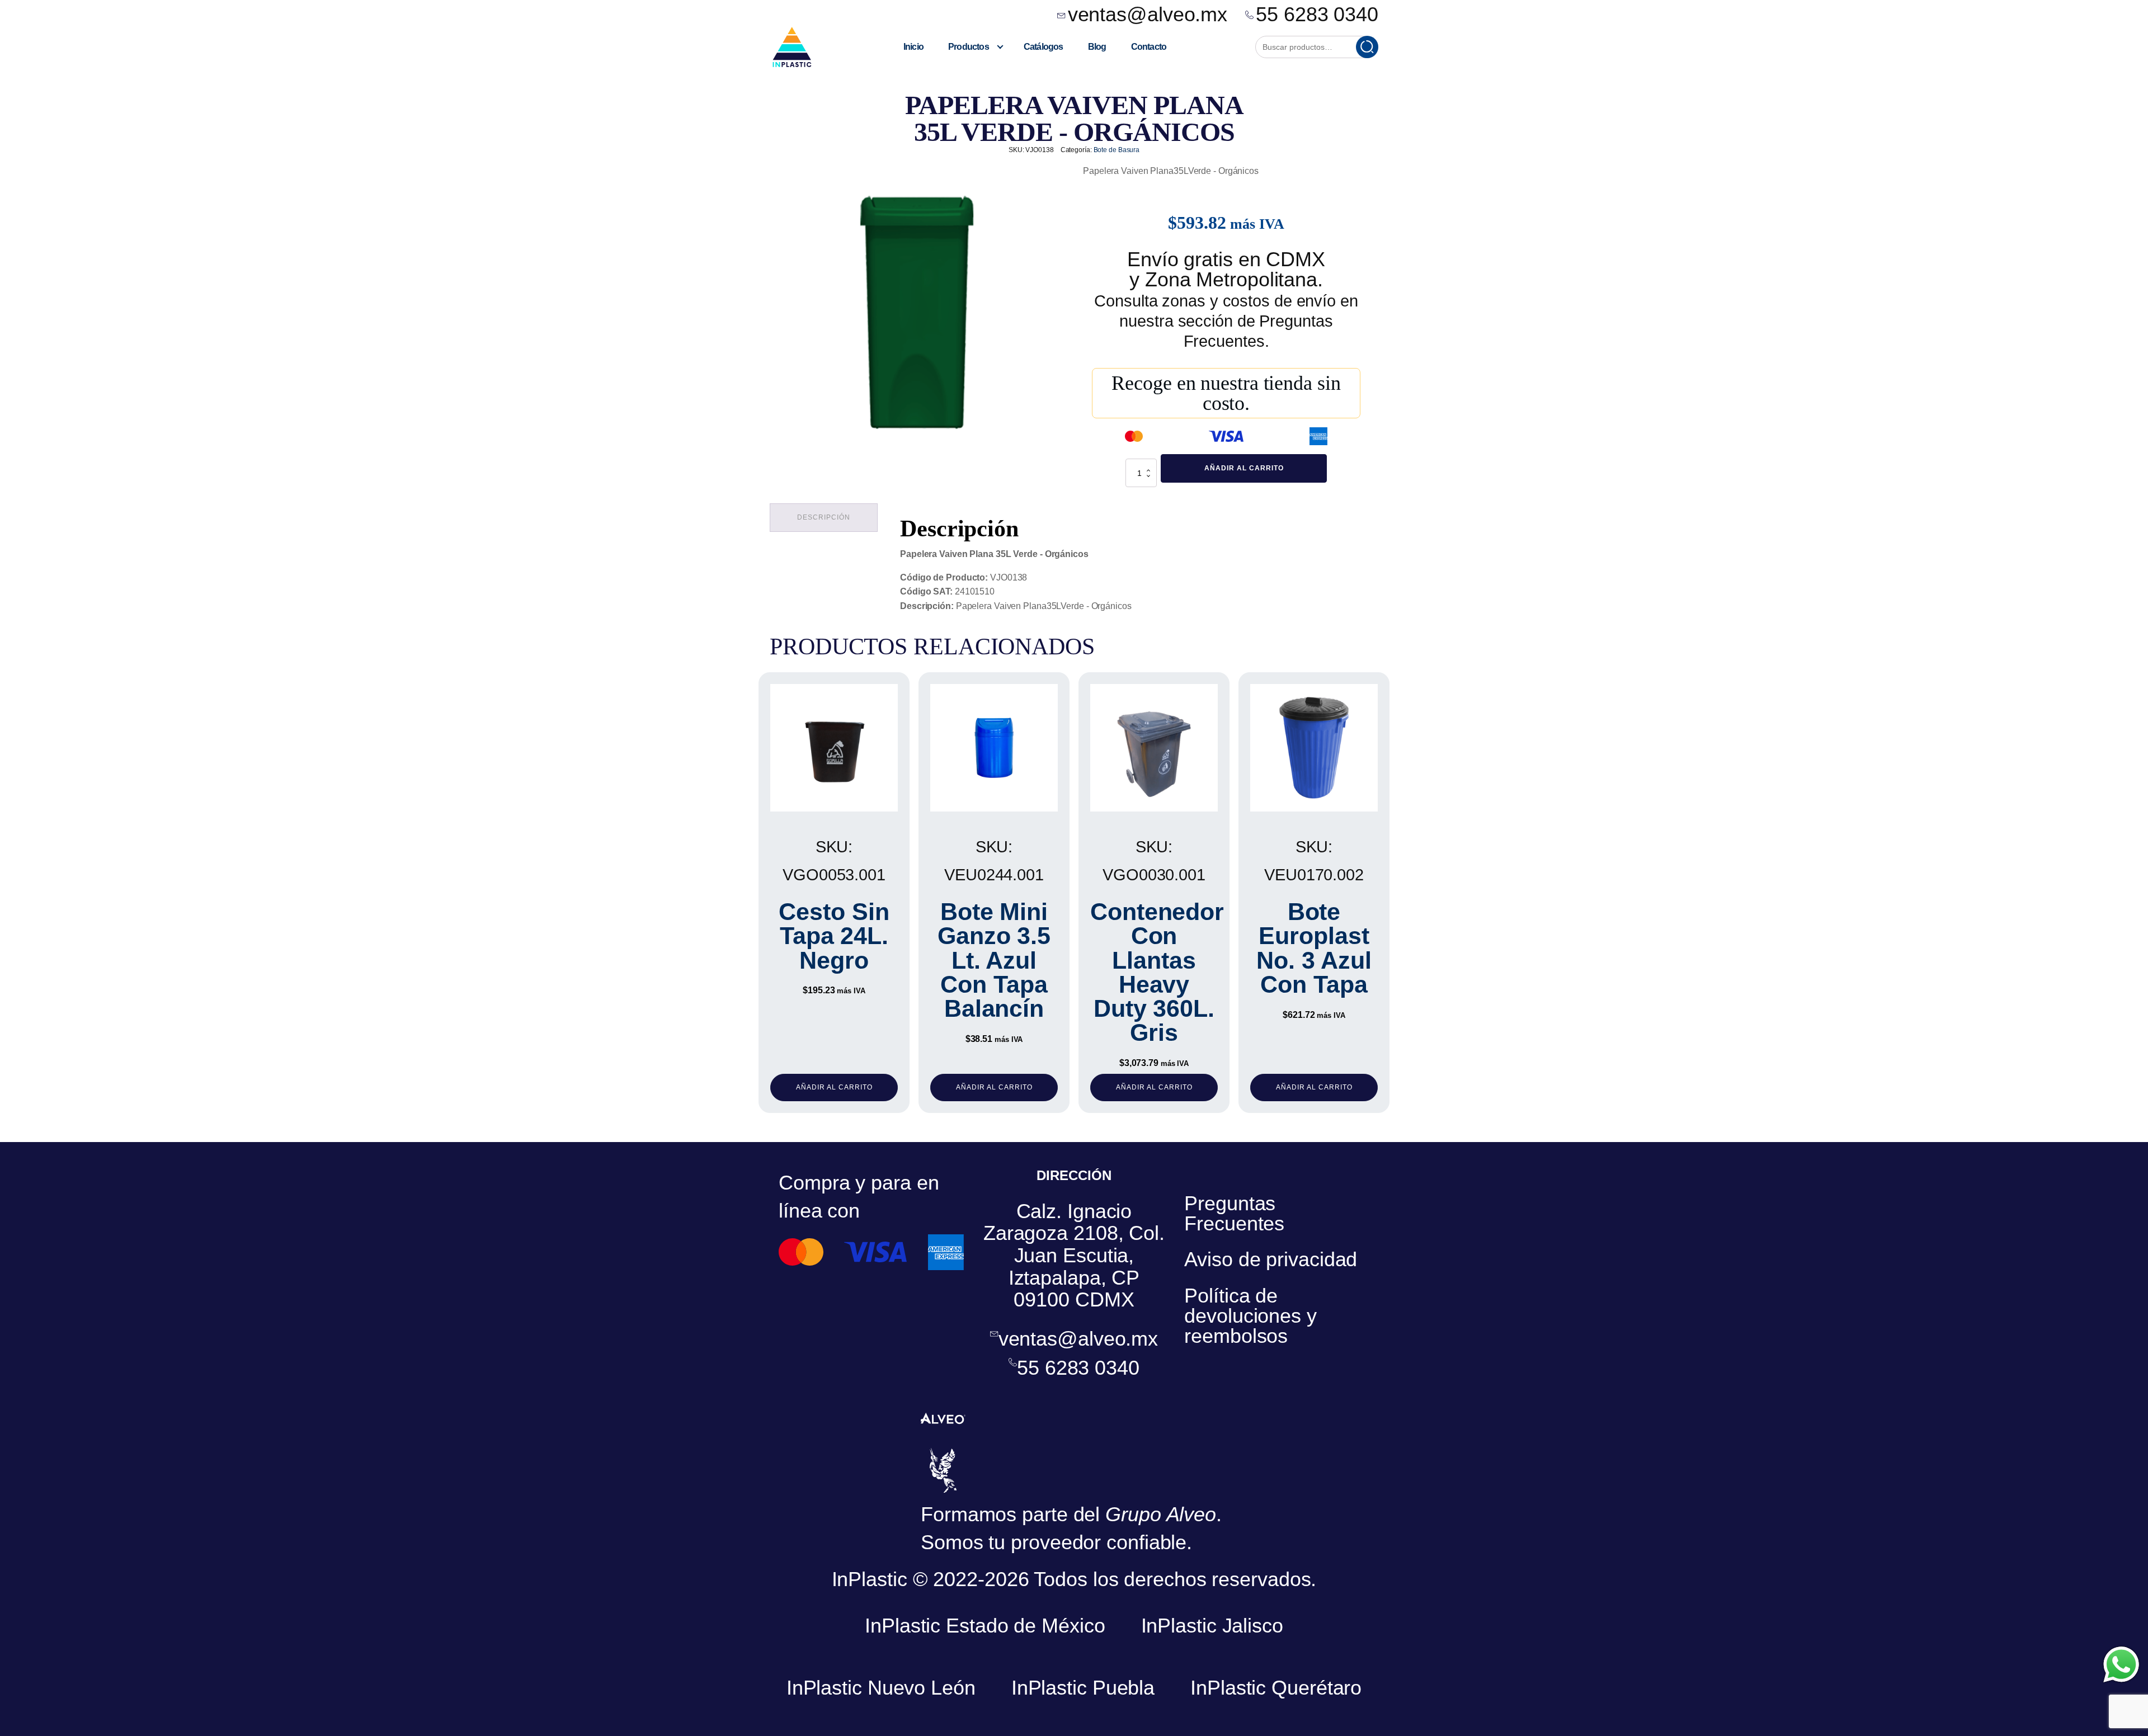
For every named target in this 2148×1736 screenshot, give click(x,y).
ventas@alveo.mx (1148, 15)
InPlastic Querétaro (1276, 1688)
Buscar (1367, 47)
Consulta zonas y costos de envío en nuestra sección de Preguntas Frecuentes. (1226, 321)
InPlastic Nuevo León (881, 1688)
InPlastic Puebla (1083, 1688)
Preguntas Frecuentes (1234, 1213)
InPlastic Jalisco (1212, 1626)
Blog (1097, 47)
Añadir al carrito (1244, 468)
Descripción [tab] (824, 517)
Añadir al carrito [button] (834, 1087)
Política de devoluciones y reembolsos (1250, 1316)
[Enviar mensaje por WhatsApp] (2121, 1664)
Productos (969, 47)
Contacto (1149, 47)
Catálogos (1044, 47)
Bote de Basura (1117, 150)
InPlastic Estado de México (985, 1626)
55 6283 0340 (1317, 15)
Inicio (913, 47)
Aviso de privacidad (1271, 1259)
